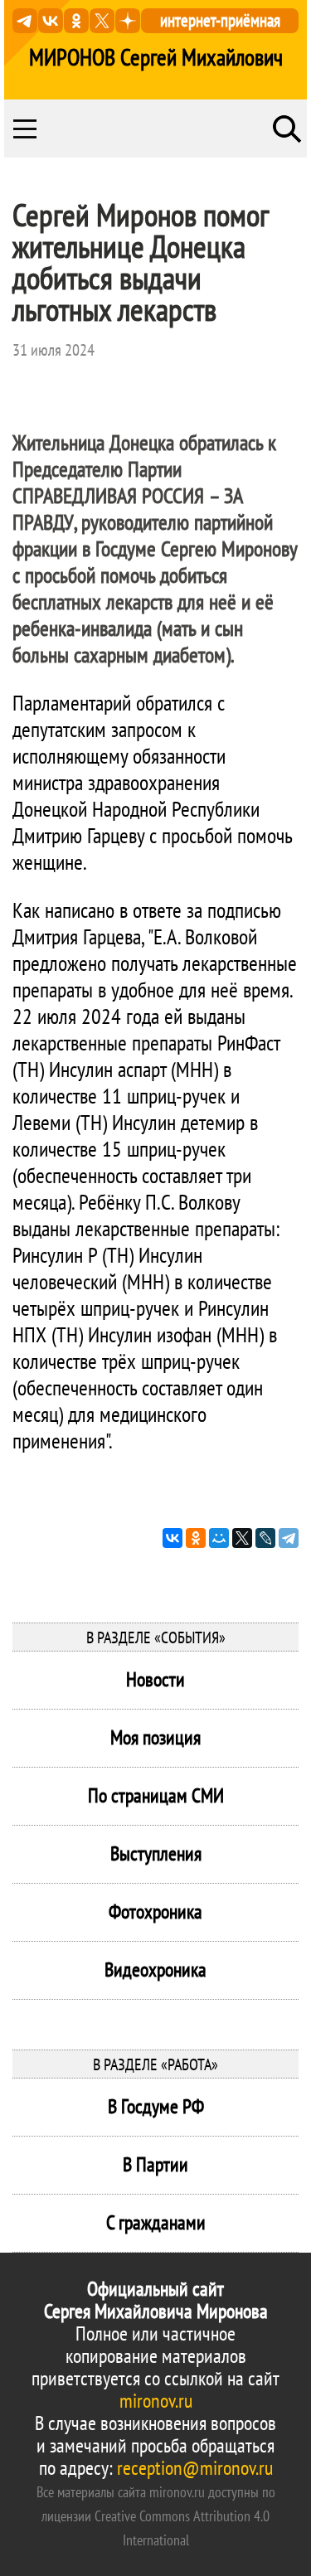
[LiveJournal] (265, 1538)
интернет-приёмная (220, 20)
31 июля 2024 (53, 350)
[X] (242, 1538)
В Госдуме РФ (156, 2106)
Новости (155, 1679)
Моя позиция (155, 1737)
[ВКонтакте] (173, 1538)
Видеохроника (155, 1970)
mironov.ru (156, 2401)
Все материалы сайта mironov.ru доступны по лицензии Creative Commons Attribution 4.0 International (156, 2516)
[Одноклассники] (196, 1538)
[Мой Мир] (219, 1538)
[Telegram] (289, 1538)
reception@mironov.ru (195, 2468)
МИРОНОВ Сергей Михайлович (156, 57)
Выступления (156, 1853)
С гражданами (156, 2222)
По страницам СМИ (156, 1795)
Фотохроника (155, 1911)
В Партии (155, 2164)
